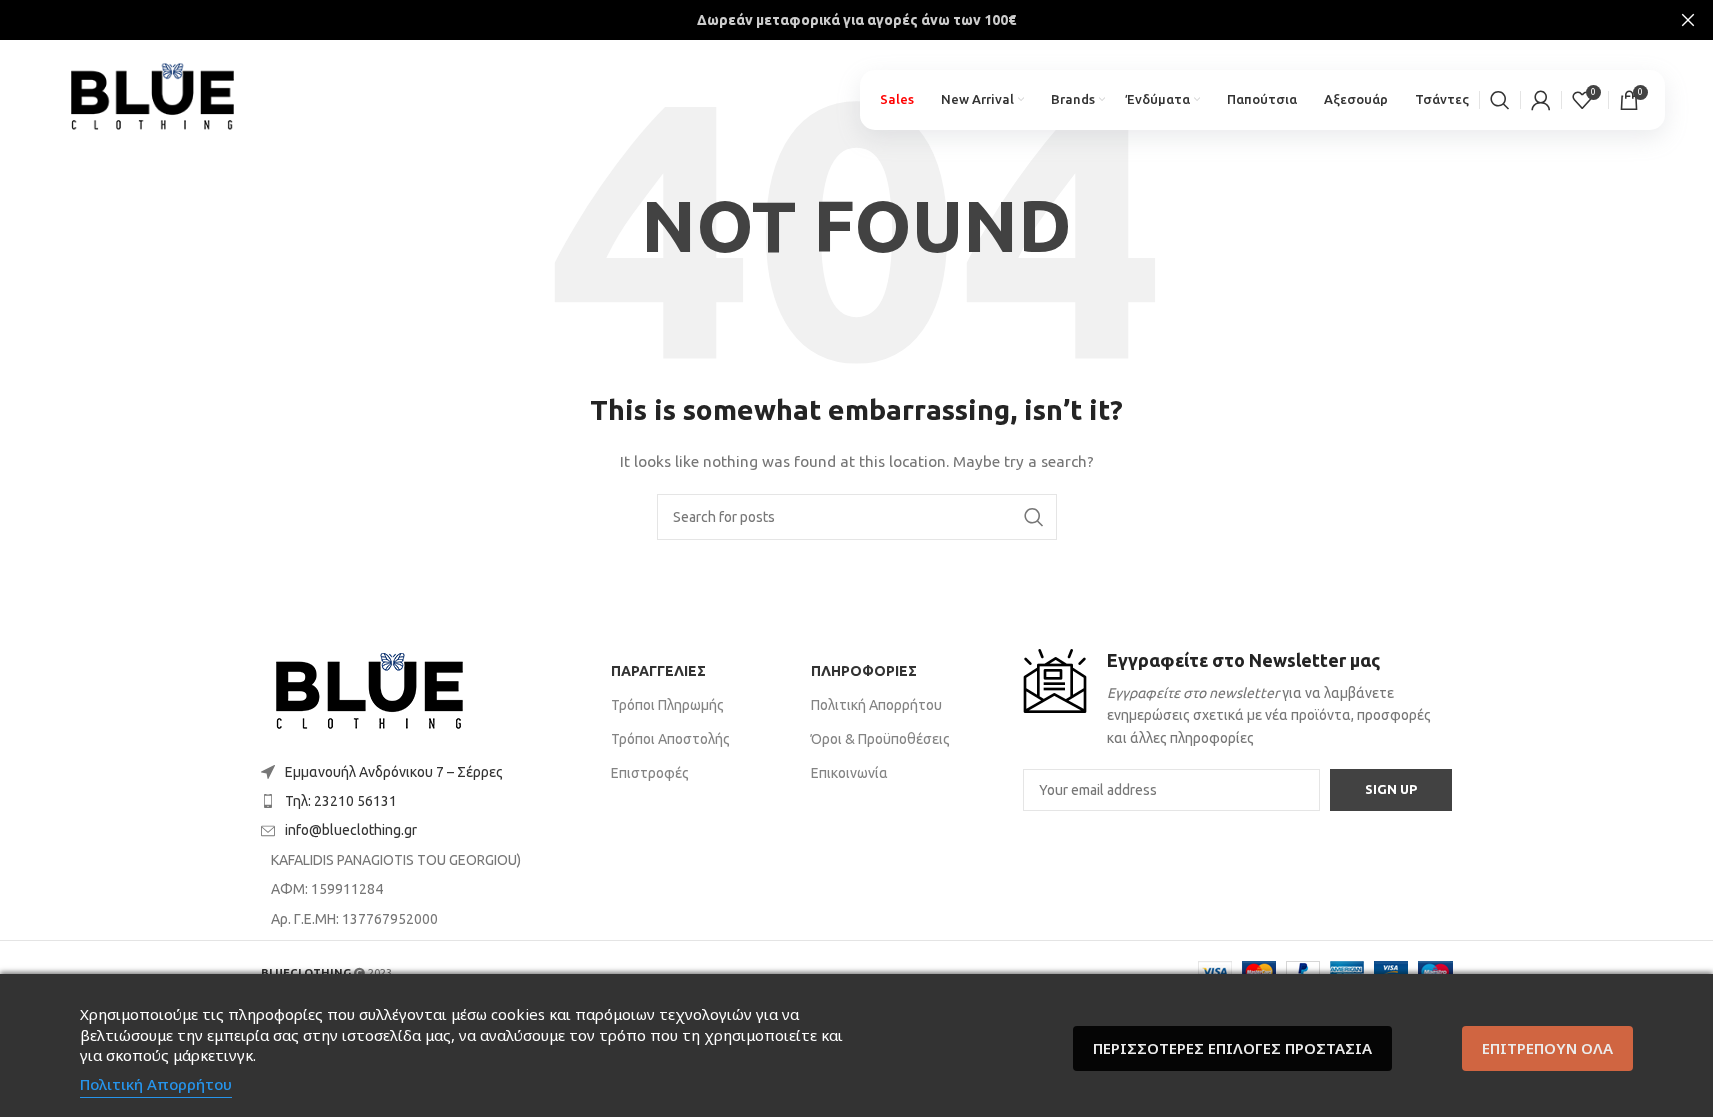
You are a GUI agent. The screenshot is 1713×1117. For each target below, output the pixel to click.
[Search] (1500, 100)
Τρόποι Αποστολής (670, 739)
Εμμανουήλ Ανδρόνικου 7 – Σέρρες (394, 772)
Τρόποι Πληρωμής (667, 705)
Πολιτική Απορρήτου (876, 705)
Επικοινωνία (849, 773)
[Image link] (369, 693)
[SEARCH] (1034, 517)
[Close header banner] (1688, 20)
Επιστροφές (650, 773)
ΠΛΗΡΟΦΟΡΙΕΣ (864, 671)
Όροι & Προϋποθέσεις (880, 739)
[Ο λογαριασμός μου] (1541, 100)
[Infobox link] (1237, 699)
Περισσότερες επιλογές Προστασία (1232, 1048)
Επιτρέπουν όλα (1547, 1048)
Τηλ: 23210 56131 (341, 801)
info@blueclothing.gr (351, 830)
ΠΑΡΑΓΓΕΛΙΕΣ (658, 671)
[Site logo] (152, 91)
